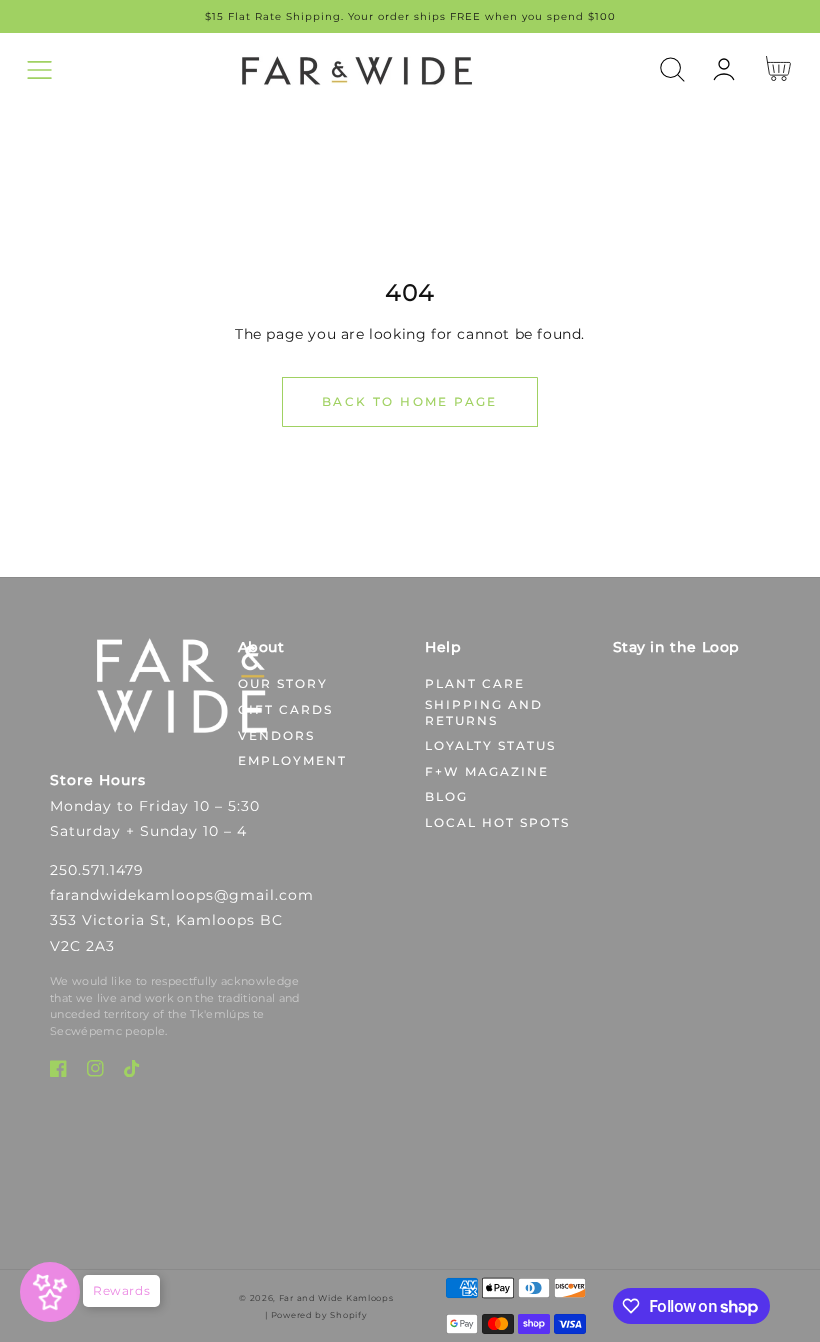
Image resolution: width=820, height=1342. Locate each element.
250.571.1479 (97, 870)
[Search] (672, 69)
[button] (39, 69)
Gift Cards (285, 709)
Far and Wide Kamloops (336, 1298)
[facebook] (58, 1072)
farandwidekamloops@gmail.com (182, 895)
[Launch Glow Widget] (50, 1292)
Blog (446, 796)
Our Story (283, 683)
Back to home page (410, 401)
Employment (292, 760)
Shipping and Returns (484, 712)
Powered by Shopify (319, 1315)
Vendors (276, 735)
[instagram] (95, 1072)
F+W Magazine (487, 771)
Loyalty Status (490, 745)
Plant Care (475, 683)
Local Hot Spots (497, 822)
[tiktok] (132, 1072)
